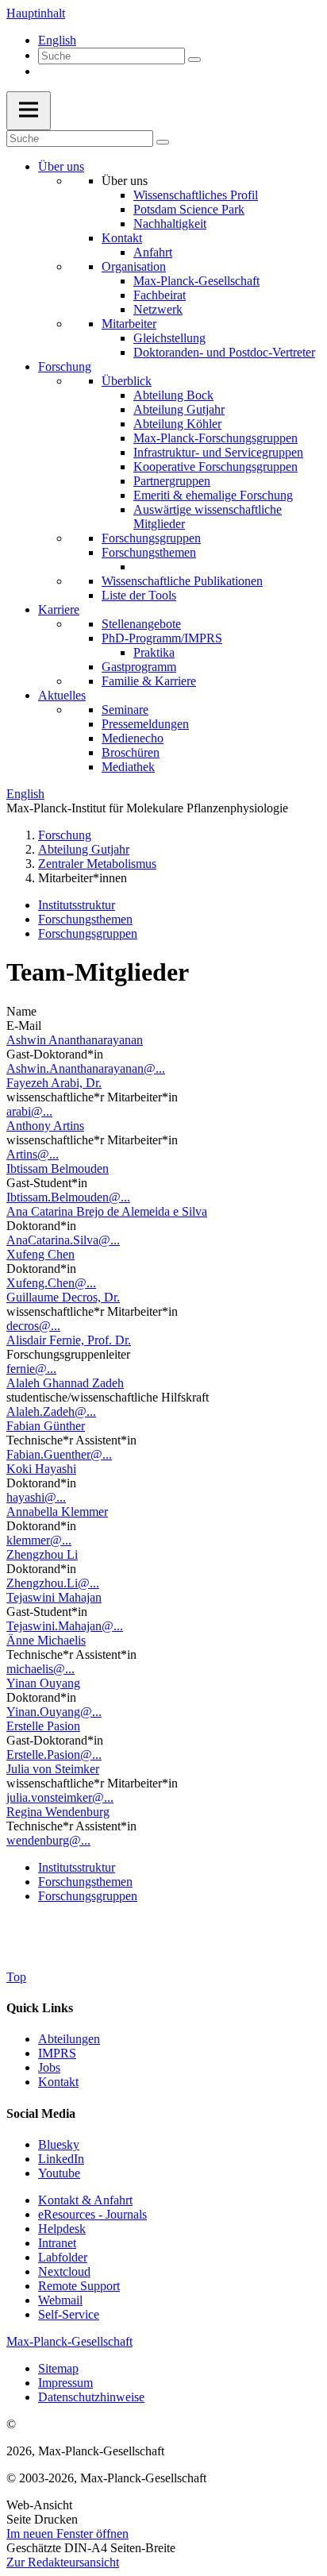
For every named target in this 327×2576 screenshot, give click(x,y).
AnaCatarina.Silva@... (63, 1240)
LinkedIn (61, 2159)
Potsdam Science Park (189, 209)
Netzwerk (158, 309)
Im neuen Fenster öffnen (67, 2534)
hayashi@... (36, 1497)
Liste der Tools (139, 595)
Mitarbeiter (129, 324)
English (57, 40)
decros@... (33, 1326)
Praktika (154, 652)
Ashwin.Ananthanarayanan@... (86, 1068)
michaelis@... (40, 1669)
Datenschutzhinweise (91, 2397)
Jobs (49, 2067)
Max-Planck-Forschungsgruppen (215, 438)
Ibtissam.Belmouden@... (68, 1197)
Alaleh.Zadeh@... (51, 1411)
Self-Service (69, 2314)
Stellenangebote (141, 624)
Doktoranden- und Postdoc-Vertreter (224, 352)
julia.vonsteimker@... (60, 1797)
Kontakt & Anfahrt (85, 2200)
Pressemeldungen (145, 724)
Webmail (60, 2300)
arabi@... (29, 1111)
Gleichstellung (169, 338)
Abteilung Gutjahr (179, 409)
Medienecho (133, 738)
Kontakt (122, 238)
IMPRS (57, 2053)
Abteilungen (69, 2039)
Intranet (57, 2243)
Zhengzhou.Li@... (53, 1583)
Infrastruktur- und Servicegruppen (218, 452)
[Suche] (194, 60)
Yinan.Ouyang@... (54, 1712)
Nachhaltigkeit (170, 224)
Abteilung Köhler (177, 424)
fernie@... (31, 1369)
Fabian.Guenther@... (59, 1454)
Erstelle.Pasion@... (54, 1755)
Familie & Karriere (149, 681)
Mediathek (128, 767)
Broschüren (131, 752)
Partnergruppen (172, 481)
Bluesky (59, 2144)
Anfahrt (153, 252)
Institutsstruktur (77, 905)
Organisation (134, 266)
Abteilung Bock (173, 395)
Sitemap (58, 2368)
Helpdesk (62, 2229)
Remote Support (79, 2286)
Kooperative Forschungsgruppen (215, 467)
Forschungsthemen (149, 552)
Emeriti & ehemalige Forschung (213, 495)
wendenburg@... (48, 1840)
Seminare (125, 710)
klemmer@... (39, 1540)
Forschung (65, 366)
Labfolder (63, 2257)
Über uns (61, 166)
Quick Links (40, 2008)
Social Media (41, 2113)
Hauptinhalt (36, 13)
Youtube (59, 2173)
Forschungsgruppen (151, 538)
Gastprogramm (139, 667)
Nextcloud (64, 2271)
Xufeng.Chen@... (51, 1283)
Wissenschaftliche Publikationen (182, 581)
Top (16, 1977)
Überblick (127, 381)
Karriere (59, 609)
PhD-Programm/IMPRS (162, 638)
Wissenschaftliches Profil (196, 195)
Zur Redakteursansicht (63, 2562)
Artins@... (33, 1154)
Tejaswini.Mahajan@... (65, 1626)
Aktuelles (62, 695)
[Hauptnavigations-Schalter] (29, 111)
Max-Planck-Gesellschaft (196, 281)
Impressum (65, 2383)
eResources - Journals (92, 2214)
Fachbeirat (160, 295)
